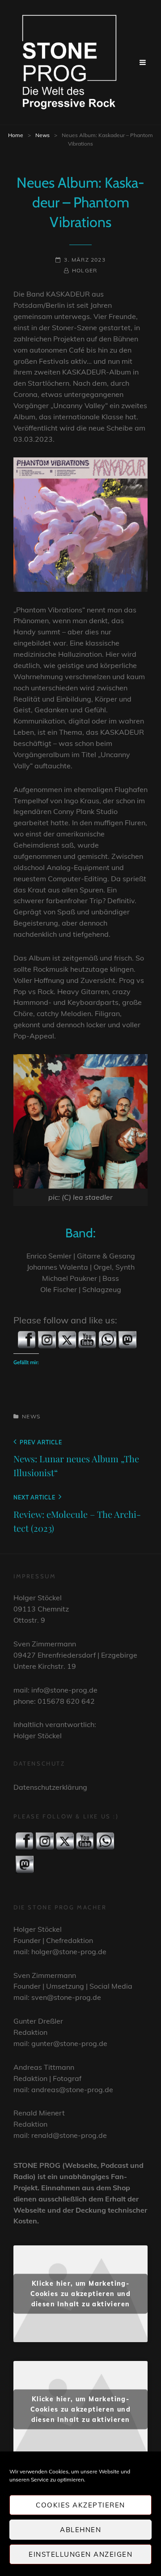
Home (16, 135)
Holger (85, 270)
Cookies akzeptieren (80, 2505)
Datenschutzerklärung (50, 1787)
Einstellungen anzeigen (80, 2554)
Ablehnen (80, 2530)
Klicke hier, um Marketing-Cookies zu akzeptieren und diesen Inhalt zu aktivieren (80, 2294)
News (42, 135)
